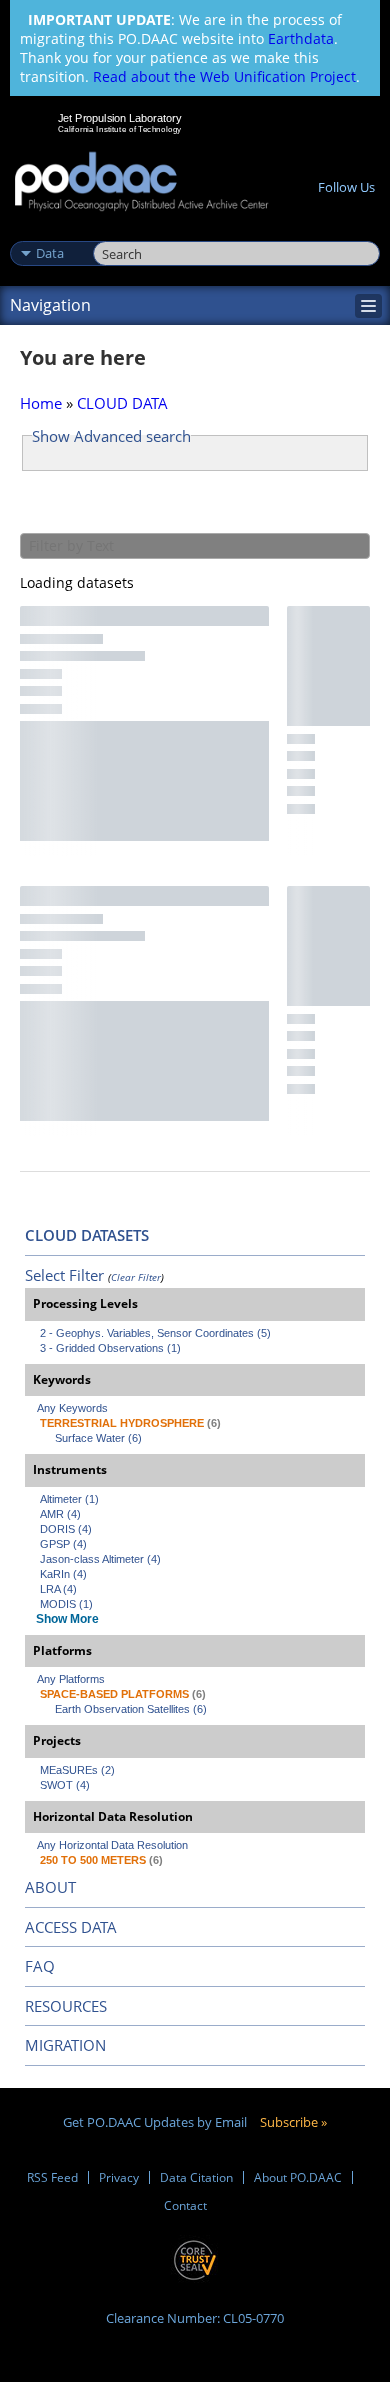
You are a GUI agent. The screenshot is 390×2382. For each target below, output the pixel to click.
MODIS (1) (66, 1604)
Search (115, 232)
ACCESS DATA (71, 1927)
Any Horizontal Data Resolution (112, 1845)
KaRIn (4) (63, 1574)
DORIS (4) (66, 1529)
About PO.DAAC (298, 2177)
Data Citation (196, 2177)
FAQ (40, 1966)
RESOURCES (66, 2006)
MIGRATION (65, 2045)
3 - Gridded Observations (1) (110, 1348)
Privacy (119, 2177)
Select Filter (64, 1275)
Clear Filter (136, 1277)
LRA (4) (58, 1589)
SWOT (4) (65, 1785)
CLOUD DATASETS (87, 1235)
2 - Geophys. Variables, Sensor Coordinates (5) (155, 1333)
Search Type (49, 232)
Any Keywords (72, 1408)
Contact (185, 2205)
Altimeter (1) (69, 1499)
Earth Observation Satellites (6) (131, 1709)
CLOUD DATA (122, 403)
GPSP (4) (63, 1544)
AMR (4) (60, 1514)
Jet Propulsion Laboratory (119, 118)
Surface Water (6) (98, 1438)
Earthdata (301, 38)
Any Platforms (71, 1679)
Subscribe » (293, 2122)
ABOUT (50, 1887)
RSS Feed (52, 2177)
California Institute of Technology (120, 129)
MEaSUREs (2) (77, 1770)
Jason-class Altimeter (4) (100, 1559)
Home (41, 403)
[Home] (141, 182)
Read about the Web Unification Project (224, 76)
